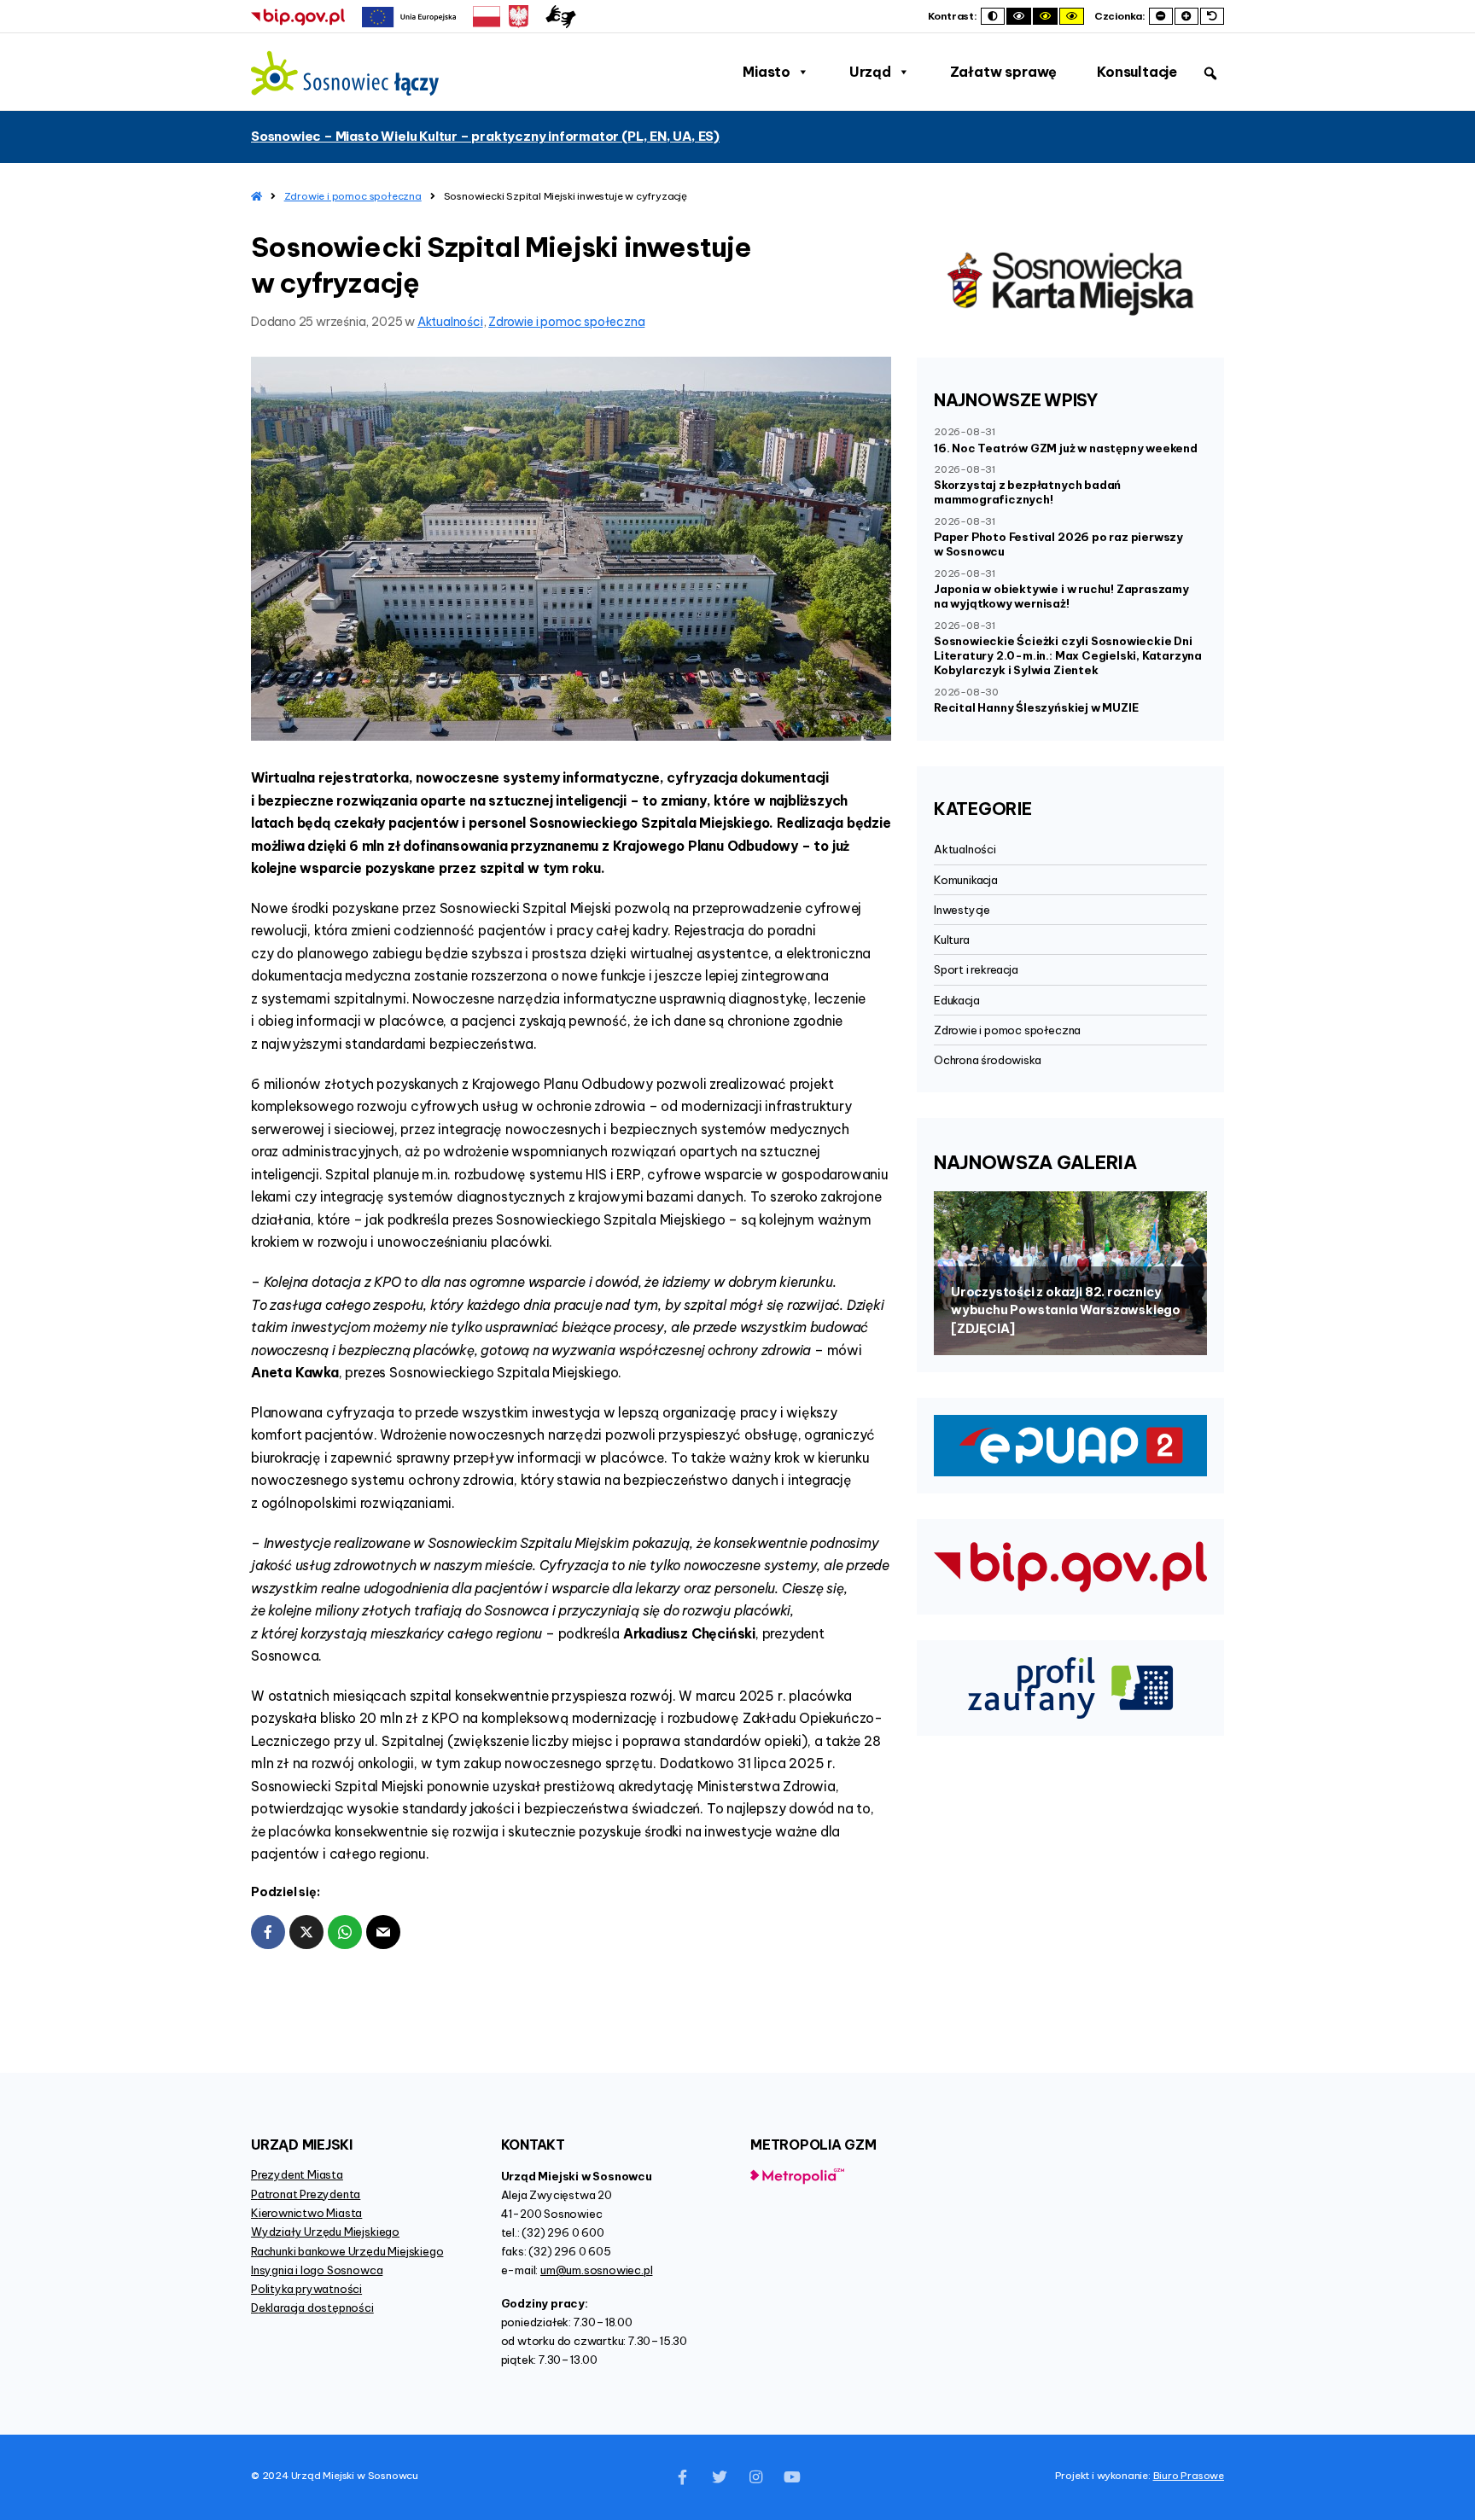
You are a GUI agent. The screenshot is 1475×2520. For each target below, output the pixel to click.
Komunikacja (966, 880)
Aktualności (450, 322)
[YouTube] (792, 2477)
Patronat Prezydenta (306, 2194)
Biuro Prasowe (1189, 2475)
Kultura (952, 940)
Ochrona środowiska (988, 1060)
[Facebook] (683, 2477)
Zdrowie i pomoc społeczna (353, 196)
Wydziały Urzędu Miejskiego (325, 2232)
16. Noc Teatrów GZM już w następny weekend (1066, 448)
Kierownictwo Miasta (306, 2213)
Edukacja (956, 1000)
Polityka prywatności (306, 2289)
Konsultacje (1137, 72)
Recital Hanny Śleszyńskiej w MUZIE (1036, 707)
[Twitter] (720, 2477)
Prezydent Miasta (297, 2174)
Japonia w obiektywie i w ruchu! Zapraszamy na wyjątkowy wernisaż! (1061, 596)
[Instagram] (755, 2477)
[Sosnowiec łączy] (345, 73)
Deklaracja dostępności (312, 2308)
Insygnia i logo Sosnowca (317, 2270)
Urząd (870, 72)
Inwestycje (962, 910)
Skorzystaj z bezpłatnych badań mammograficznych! (1027, 492)
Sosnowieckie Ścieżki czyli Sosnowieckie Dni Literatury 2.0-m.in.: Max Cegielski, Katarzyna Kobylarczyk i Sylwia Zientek (1068, 655)
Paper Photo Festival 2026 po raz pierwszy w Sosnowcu (1058, 544)
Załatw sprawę (1003, 72)
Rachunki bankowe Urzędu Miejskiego (347, 2251)
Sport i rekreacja (976, 969)
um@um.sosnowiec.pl (597, 2270)
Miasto (767, 72)
